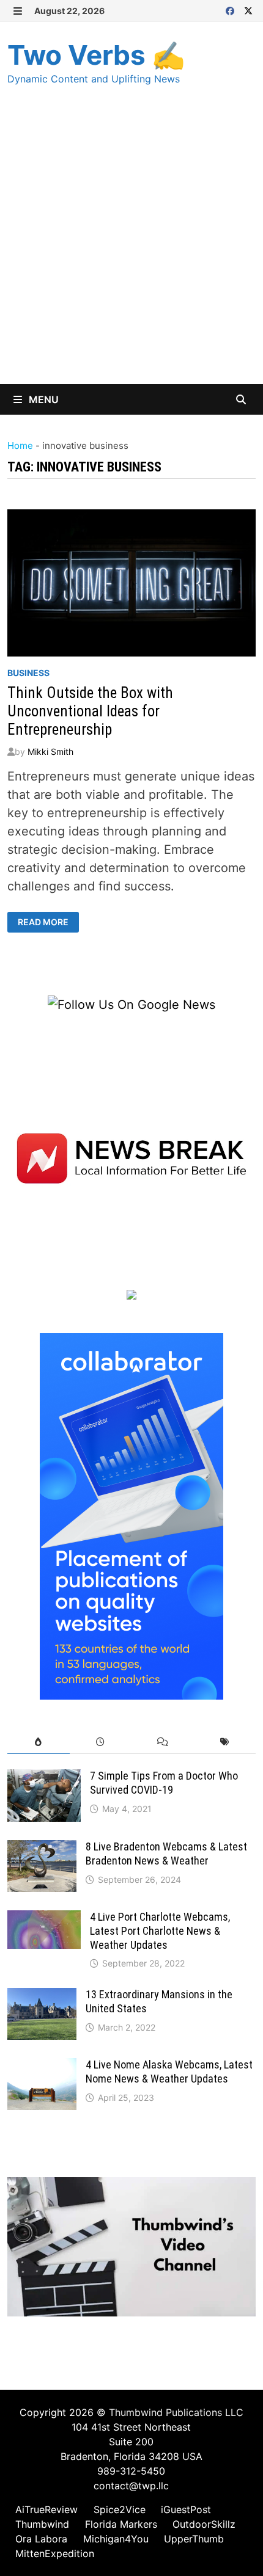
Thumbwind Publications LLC (176, 2412)
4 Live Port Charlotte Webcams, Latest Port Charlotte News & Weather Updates (160, 1931)
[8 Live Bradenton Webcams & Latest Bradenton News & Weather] (42, 1849)
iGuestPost (186, 2509)
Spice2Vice (120, 2509)
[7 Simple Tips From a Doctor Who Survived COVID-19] (44, 1778)
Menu (43, 399)
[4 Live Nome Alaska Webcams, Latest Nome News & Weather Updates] (42, 2067)
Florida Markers (121, 2524)
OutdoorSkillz (204, 2524)
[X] (248, 10)
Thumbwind (42, 2524)
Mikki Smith (50, 751)
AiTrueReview (46, 2509)
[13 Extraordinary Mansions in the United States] (42, 1997)
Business (28, 673)
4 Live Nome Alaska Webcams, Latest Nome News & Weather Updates (169, 2072)
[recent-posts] (101, 1742)
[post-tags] (224, 1742)
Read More (48, 922)
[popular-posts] (38, 1742)
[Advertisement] (131, 247)
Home (20, 446)
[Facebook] (232, 10)
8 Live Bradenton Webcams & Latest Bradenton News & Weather (166, 1854)
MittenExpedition (55, 2553)
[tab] (38, 1742)
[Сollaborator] (131, 1516)
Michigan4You (116, 2539)
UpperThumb (194, 2539)
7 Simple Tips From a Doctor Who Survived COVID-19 (164, 1783)
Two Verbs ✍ (96, 55)
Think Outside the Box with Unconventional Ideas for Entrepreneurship (90, 711)
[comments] (162, 1742)
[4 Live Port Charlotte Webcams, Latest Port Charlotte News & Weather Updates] (44, 1919)
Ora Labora (41, 2539)
